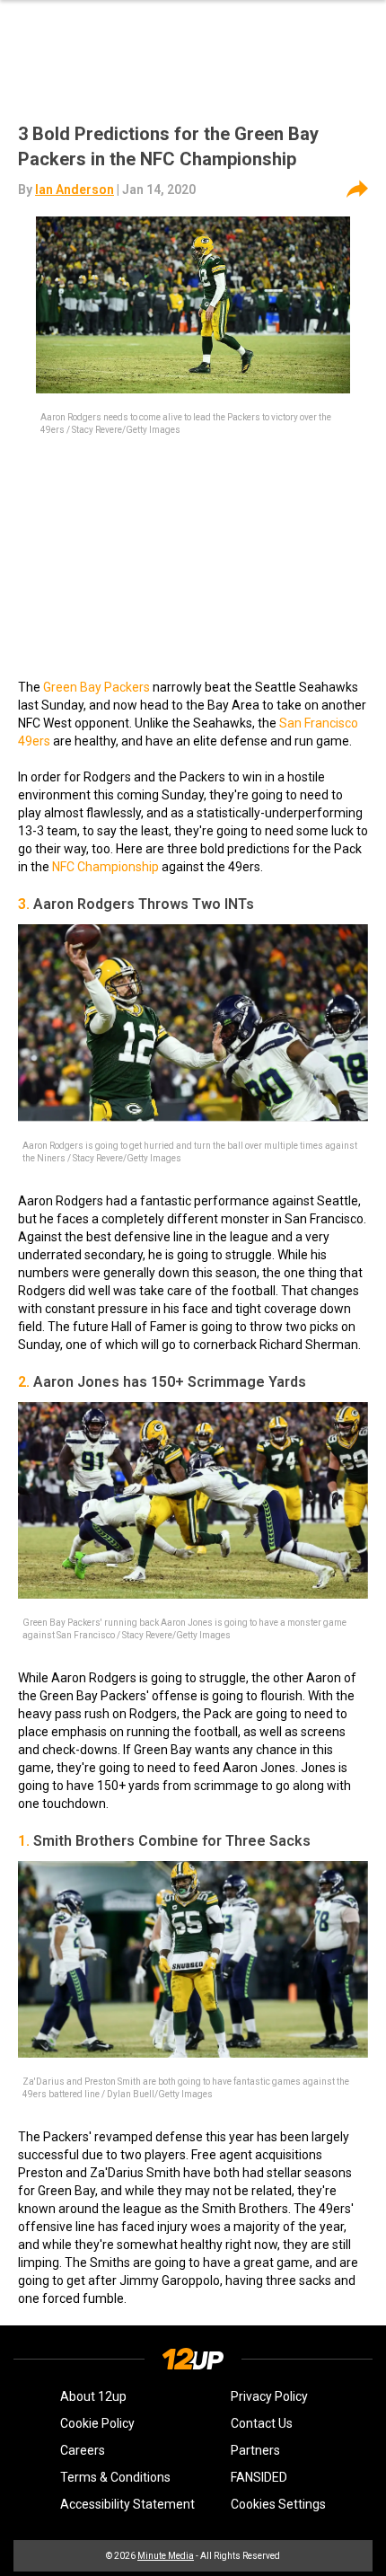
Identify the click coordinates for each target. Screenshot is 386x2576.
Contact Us (262, 2423)
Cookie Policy (97, 2423)
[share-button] (357, 190)
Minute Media (166, 2556)
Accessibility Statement (127, 2504)
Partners (255, 2450)
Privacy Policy (269, 2396)
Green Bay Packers (96, 687)
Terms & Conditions (115, 2477)
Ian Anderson (75, 190)
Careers (83, 2450)
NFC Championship (105, 867)
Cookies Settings (278, 2504)
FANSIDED (259, 2477)
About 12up (93, 2396)
